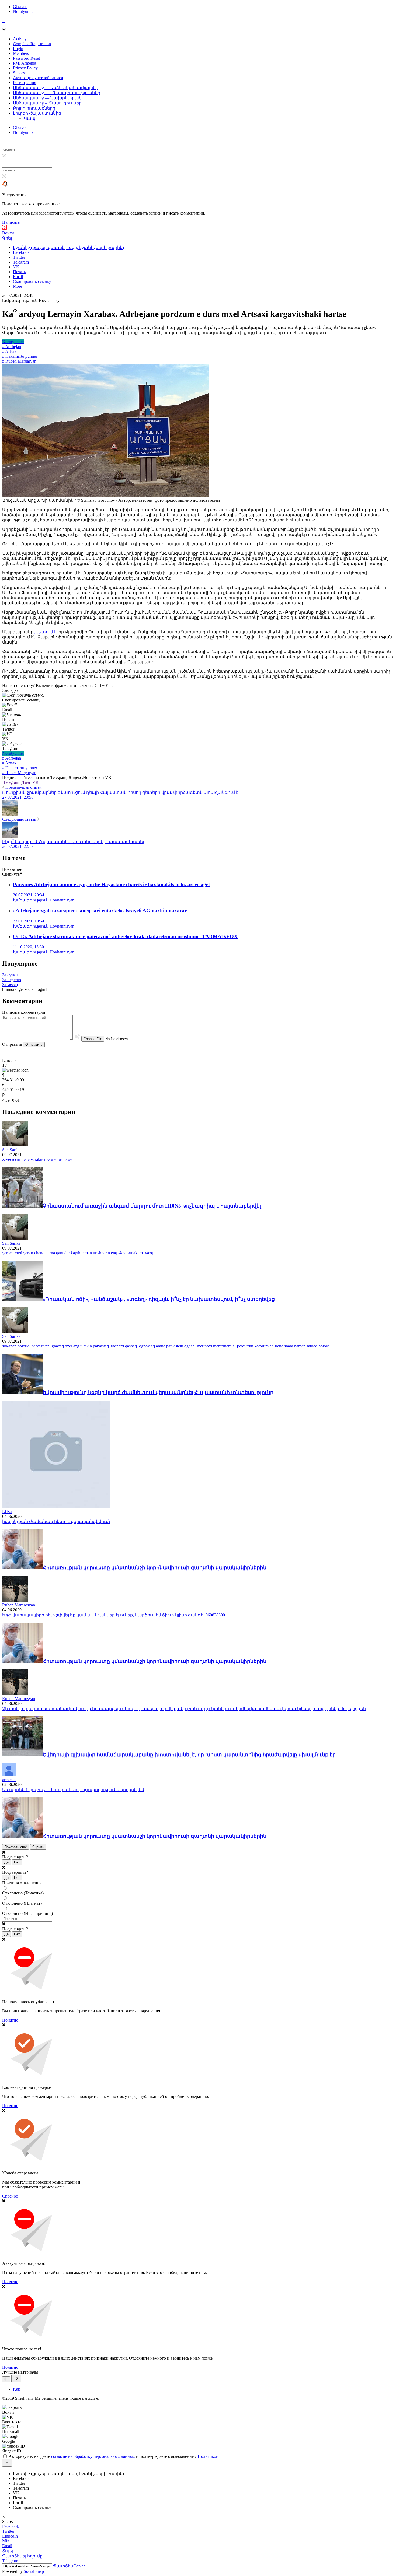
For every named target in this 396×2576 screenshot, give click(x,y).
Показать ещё (16, 1847)
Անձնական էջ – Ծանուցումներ (47, 103)
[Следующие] (16, 2379)
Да (6, 1862)
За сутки (10, 975)
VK (35, 782)
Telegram (11, 782)
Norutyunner (24, 11)
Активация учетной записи (38, 78)
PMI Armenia (25, 63)
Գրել (7, 238)
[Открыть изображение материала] (106, 495)
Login (18, 49)
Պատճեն (69, 2566)
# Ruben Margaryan (19, 361)
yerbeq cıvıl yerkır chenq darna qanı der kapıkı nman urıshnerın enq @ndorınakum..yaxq (78, 1253)
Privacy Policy (25, 68)
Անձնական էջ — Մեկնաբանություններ (57, 93)
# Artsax (9, 351)
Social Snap (34, 2571)
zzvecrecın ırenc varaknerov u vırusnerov (37, 1159)
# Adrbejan (12, 347)
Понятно (10, 2020)
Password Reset (26, 58)
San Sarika (11, 1150)
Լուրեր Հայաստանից (37, 113)
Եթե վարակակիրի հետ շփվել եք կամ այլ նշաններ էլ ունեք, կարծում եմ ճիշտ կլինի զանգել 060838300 (114, 1615)
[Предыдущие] (6, 2379)
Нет (17, 1862)
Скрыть (38, 1847)
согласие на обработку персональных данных (93, 2456)
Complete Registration (32, 44)
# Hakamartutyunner (20, 356)
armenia (9, 1780)
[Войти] (5, 228)
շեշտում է (45, 632)
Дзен (26, 782)
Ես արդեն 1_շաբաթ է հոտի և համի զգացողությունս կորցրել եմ (73, 1790)
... (4, 21)
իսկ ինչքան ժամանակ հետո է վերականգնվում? (56, 1522)
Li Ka (7, 1512)
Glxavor (20, 7)
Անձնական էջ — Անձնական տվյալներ (56, 88)
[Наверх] (7, 2463)
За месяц (10, 985)
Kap (17, 2389)
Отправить (34, 1045)
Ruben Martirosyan (19, 1605)
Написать (11, 222)
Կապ (30, 118)
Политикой (208, 2456)
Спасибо (10, 2196)
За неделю (12, 980)
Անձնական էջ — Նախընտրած (47, 98)
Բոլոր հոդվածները (34, 108)
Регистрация (25, 83)
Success (20, 73)
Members (21, 53)
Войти (8, 233)
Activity (20, 39)
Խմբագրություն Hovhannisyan (33, 301)
